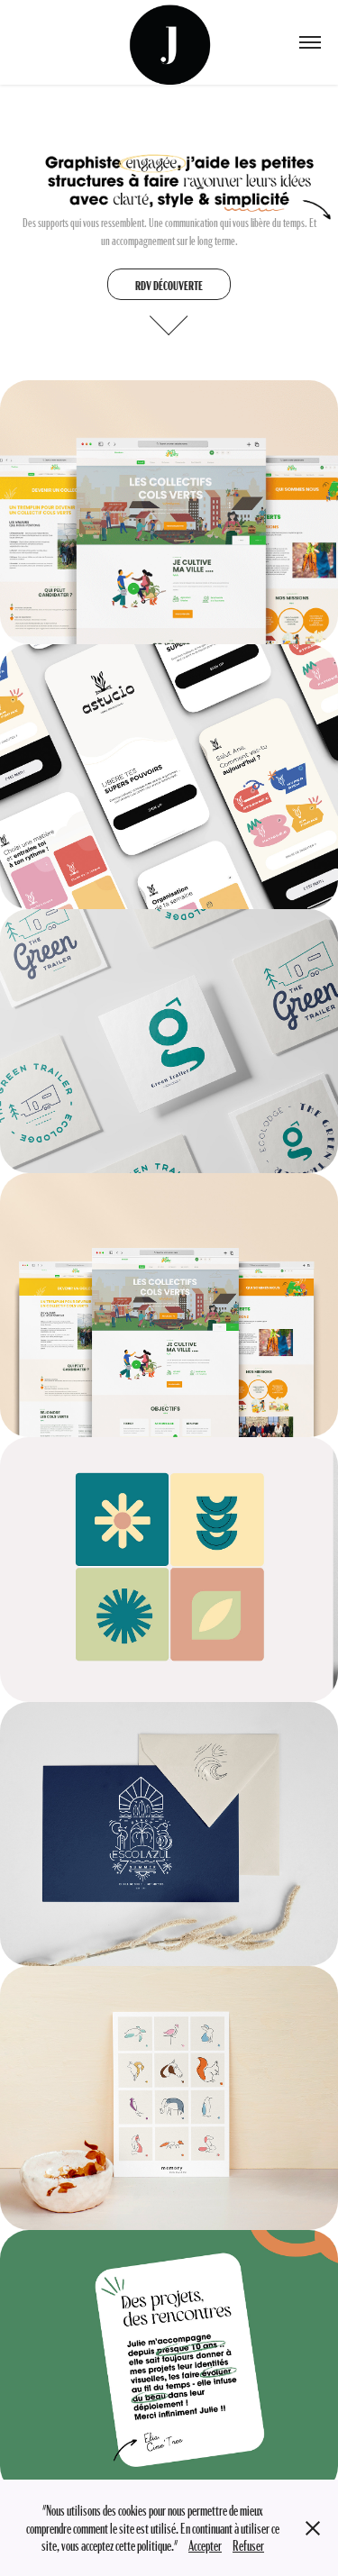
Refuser (248, 2545)
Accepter (205, 2545)
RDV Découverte (169, 285)
